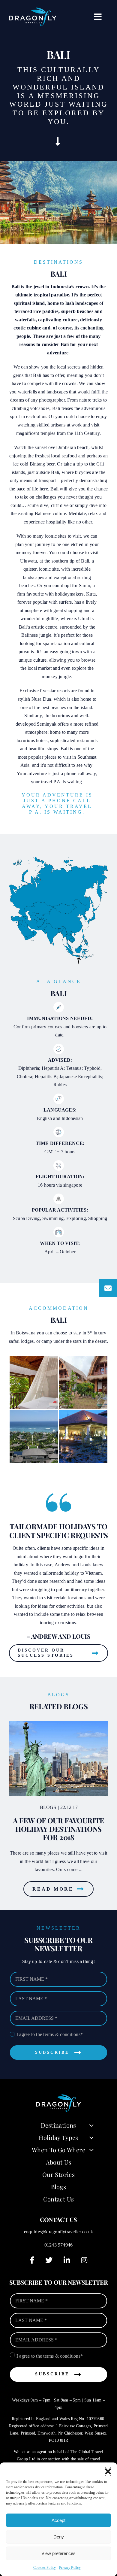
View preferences (58, 2553)
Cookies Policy (45, 2568)
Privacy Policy (70, 2568)
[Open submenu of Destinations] (91, 2125)
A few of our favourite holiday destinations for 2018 (58, 1829)
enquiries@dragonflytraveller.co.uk (58, 2232)
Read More (53, 1889)
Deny (59, 2537)
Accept (58, 2520)
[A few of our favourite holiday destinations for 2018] (58, 1759)
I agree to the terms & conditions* (50, 2034)
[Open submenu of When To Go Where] (91, 2150)
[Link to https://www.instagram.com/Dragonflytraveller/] (84, 2260)
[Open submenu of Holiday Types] (91, 2138)
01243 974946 (59, 2245)
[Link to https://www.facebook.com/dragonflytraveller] (32, 2260)
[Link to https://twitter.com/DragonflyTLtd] (49, 2260)
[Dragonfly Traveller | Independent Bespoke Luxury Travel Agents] (33, 10)
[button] (108, 2470)
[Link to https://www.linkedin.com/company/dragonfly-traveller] (67, 2260)
